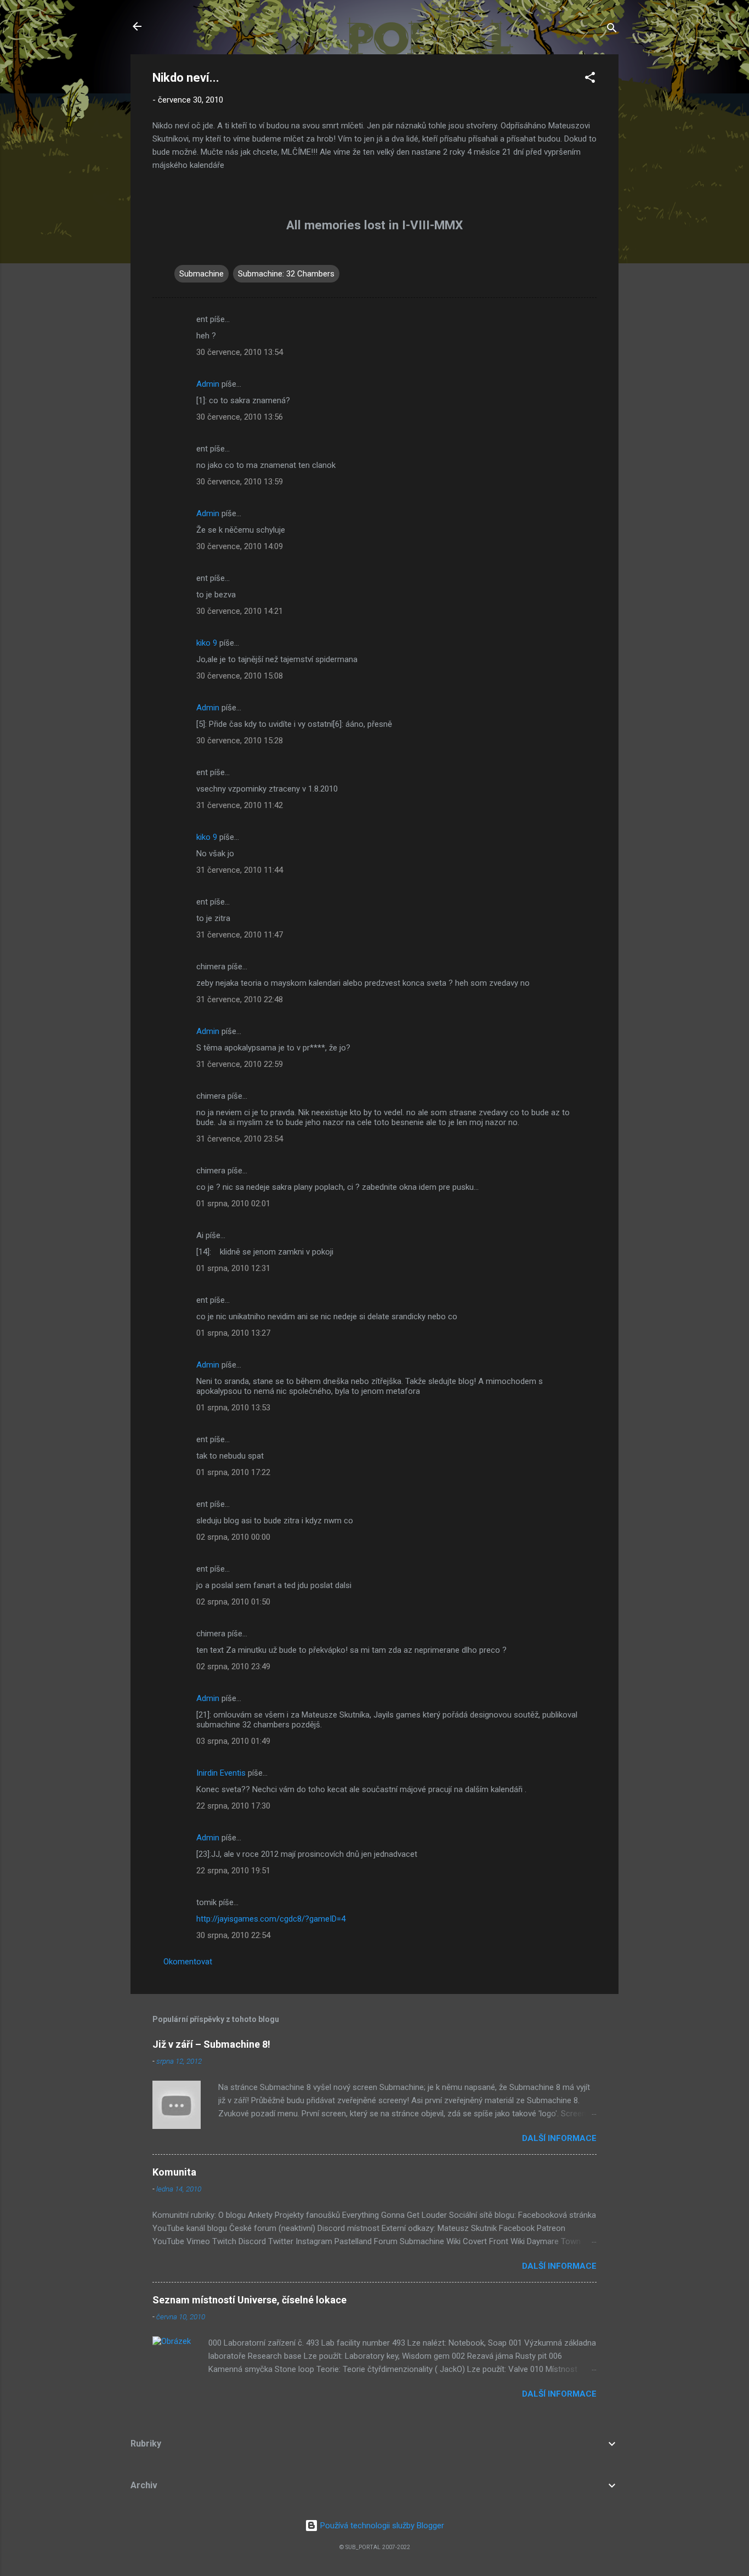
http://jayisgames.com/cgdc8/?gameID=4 (271, 1919)
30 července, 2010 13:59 (240, 482)
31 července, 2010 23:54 (240, 1139)
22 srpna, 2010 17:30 (233, 1806)
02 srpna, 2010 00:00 (233, 1537)
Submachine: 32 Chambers (286, 274)
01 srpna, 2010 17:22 (233, 1472)
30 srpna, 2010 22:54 (233, 1935)
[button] (590, 79)
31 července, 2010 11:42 (240, 805)
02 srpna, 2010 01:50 (233, 1602)
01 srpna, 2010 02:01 (233, 1204)
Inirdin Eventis (221, 1773)
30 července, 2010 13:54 (240, 352)
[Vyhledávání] (612, 30)
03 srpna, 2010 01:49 (233, 1741)
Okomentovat (188, 1962)
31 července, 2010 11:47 (240, 935)
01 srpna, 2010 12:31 (233, 1268)
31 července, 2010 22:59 (240, 1064)
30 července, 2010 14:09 (240, 546)
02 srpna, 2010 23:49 (233, 1667)
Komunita (174, 2172)
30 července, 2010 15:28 (240, 741)
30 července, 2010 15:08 (240, 676)
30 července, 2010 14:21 (240, 611)
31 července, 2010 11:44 (240, 870)
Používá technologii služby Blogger (381, 2526)
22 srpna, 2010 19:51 (233, 1871)
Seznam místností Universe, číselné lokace (249, 2300)
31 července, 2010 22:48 (240, 999)
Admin (208, 384)
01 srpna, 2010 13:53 (233, 1408)
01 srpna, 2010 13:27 (233, 1333)
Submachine (202, 274)
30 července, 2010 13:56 (240, 417)
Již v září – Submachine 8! (211, 2044)
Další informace (559, 2138)
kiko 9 (207, 643)
